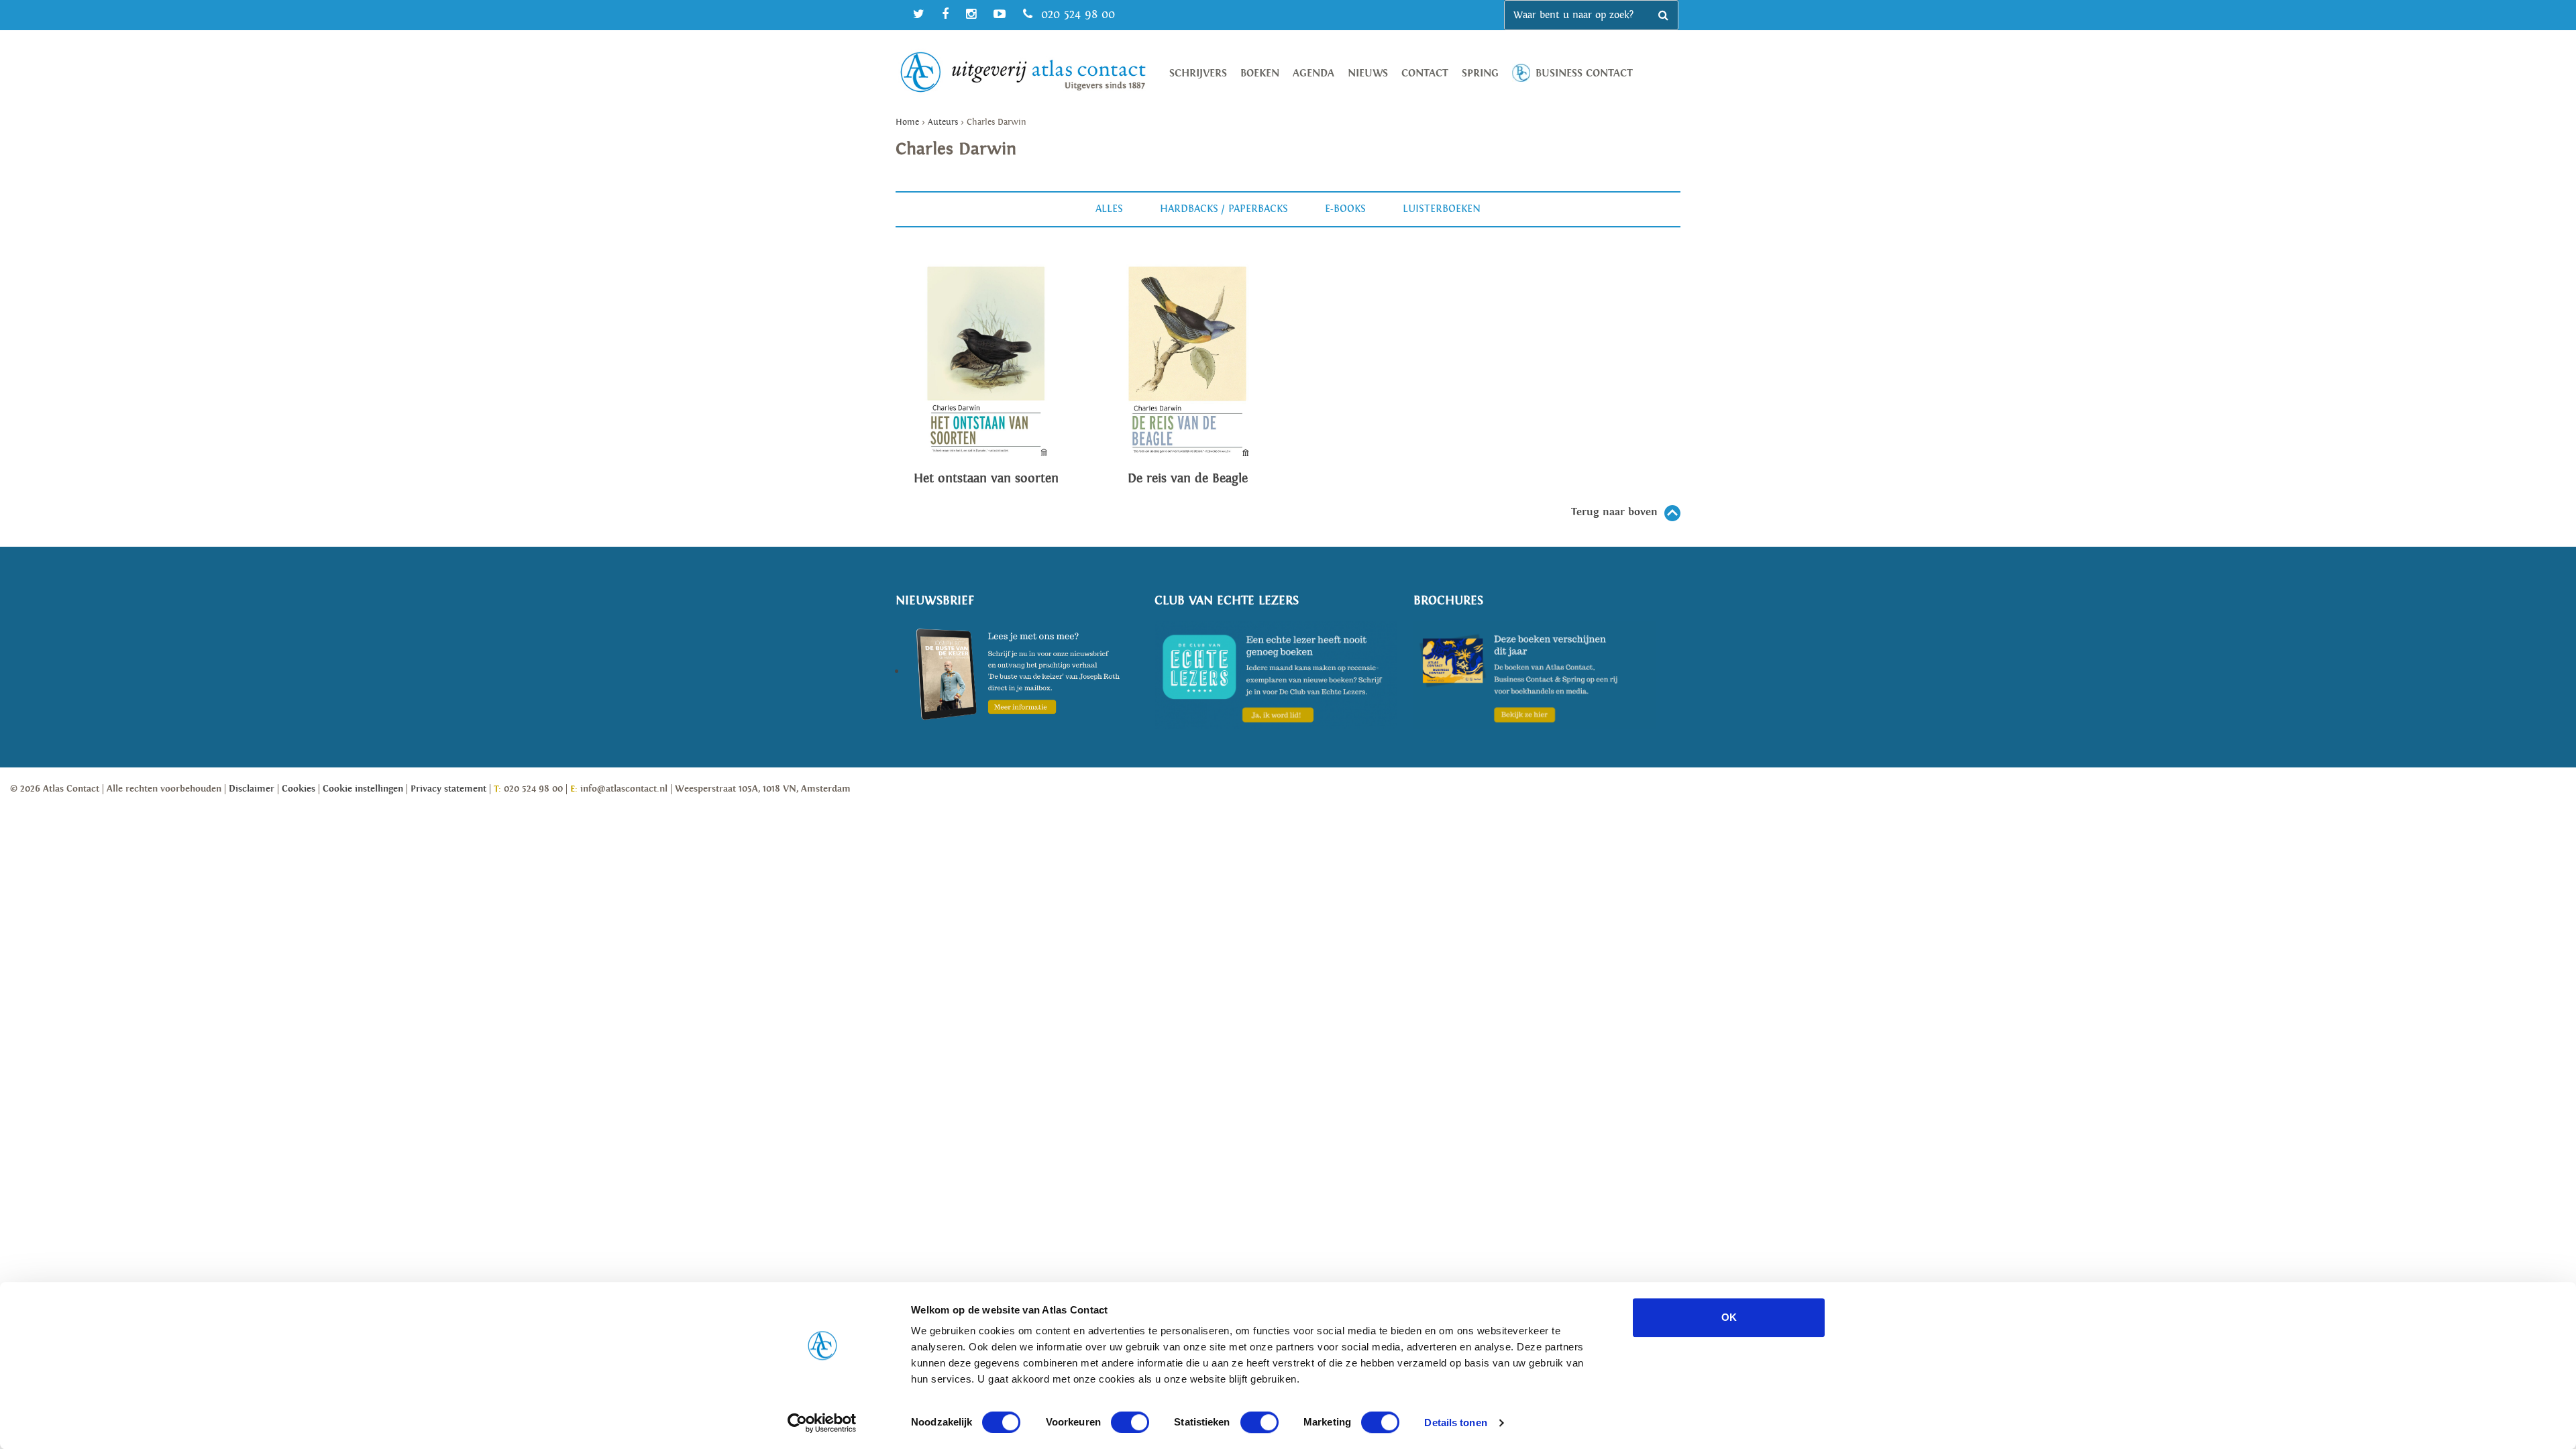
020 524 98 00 (1076, 14)
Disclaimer (252, 789)
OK (1729, 1317)
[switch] (1130, 1422)
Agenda (1313, 73)
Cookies (299, 789)
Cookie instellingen (363, 789)
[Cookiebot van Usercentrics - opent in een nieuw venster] (822, 1423)
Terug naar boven (1614, 512)
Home (907, 122)
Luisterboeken (1442, 209)
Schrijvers (1198, 73)
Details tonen (1455, 1423)
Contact (1425, 73)
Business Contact (1584, 73)
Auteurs (943, 122)
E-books (1345, 209)
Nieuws (1368, 73)
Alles (1109, 209)
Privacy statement (448, 789)
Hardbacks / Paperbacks (1224, 209)
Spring (1480, 73)
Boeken (1260, 73)
